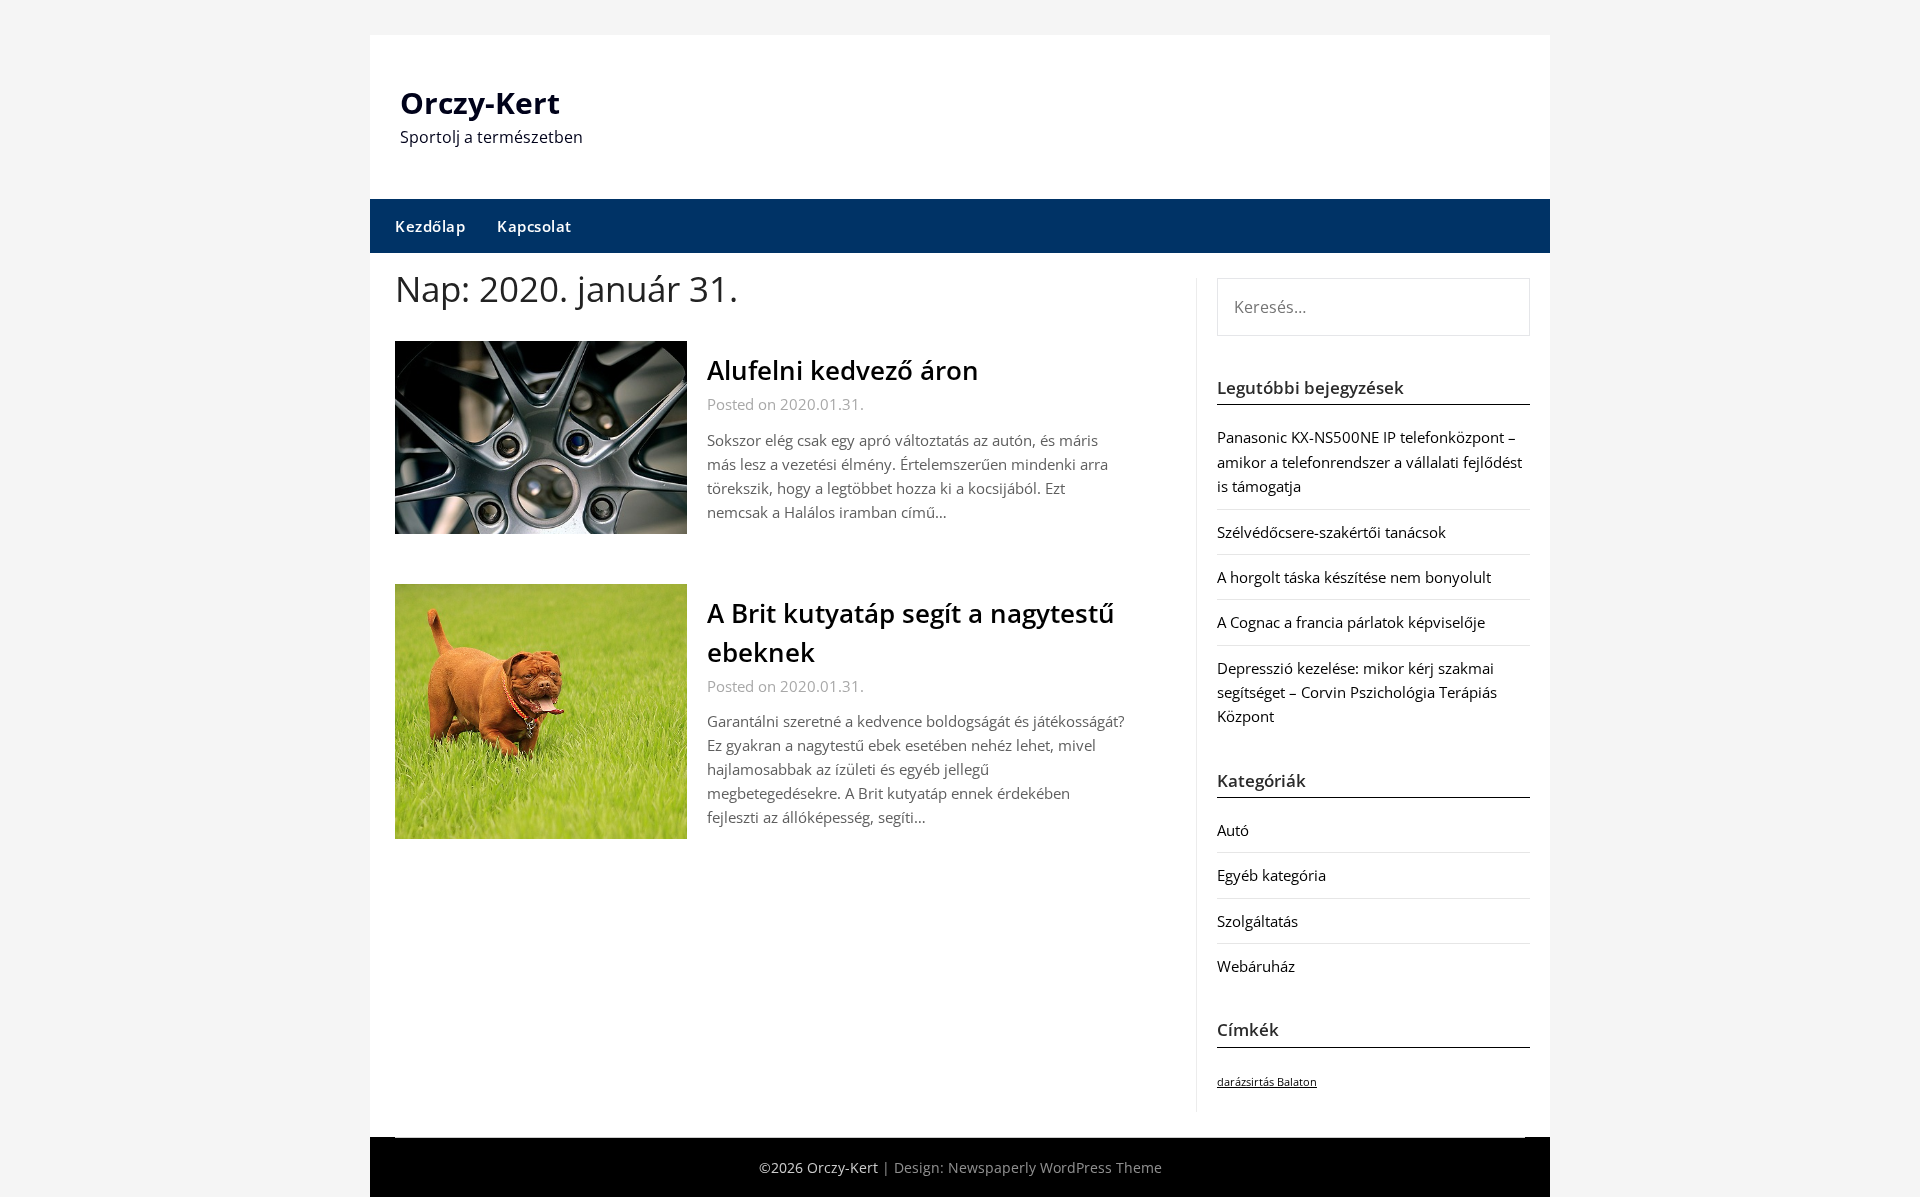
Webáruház (1256, 966)
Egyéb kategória (1271, 875)
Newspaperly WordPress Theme (1055, 1167)
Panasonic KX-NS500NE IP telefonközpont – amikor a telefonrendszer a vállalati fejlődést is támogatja (1369, 461)
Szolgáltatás (1257, 921)
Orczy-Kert (480, 102)
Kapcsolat (534, 226)
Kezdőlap (430, 226)
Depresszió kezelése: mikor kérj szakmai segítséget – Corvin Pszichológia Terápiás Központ (1357, 692)
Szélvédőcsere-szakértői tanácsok (1331, 532)
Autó (1233, 830)
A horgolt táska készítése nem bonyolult (1354, 577)
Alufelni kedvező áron (843, 370)
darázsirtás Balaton (1267, 1082)
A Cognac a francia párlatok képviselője (1351, 622)
